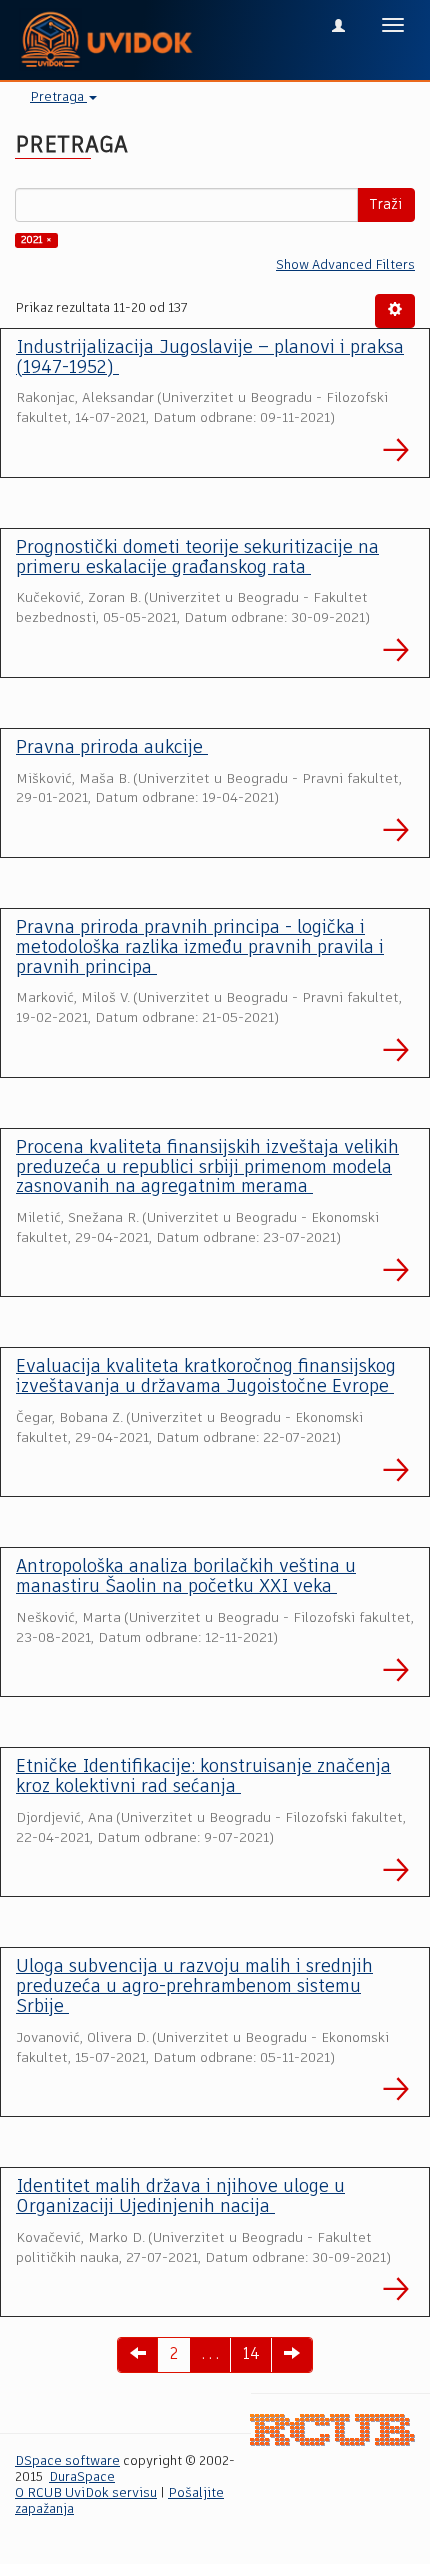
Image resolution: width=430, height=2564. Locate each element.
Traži (386, 205)
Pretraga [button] (58, 97)
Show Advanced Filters (345, 265)
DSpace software (67, 2461)
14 (251, 2354)
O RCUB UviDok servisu (86, 2493)
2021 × (36, 240)
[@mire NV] (332, 2430)
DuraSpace (82, 2477)
